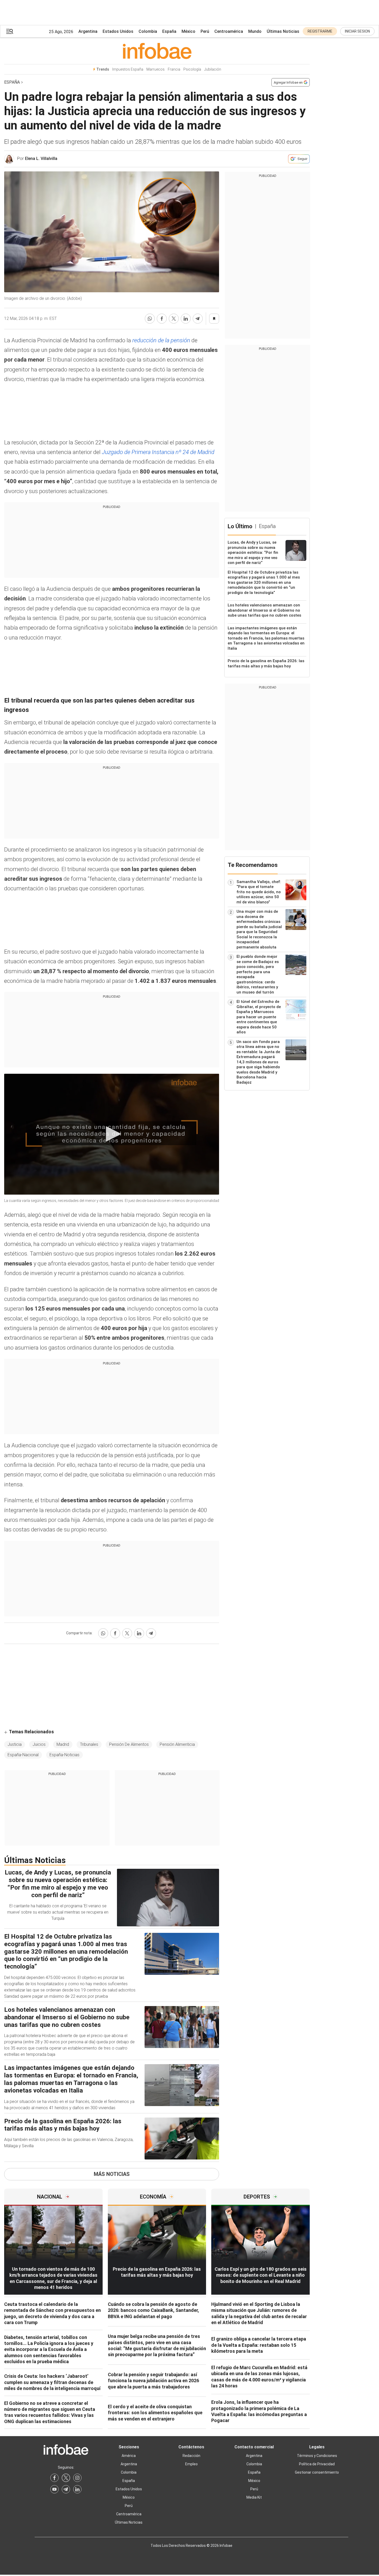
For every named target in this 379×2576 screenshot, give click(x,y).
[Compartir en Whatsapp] (150, 319)
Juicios (39, 1744)
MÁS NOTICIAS (112, 2174)
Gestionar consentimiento (317, 2472)
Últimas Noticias (283, 31)
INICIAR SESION (357, 31)
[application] (112, 1134)
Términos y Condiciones (317, 2456)
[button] (10, 31)
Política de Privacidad (317, 2464)
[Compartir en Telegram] (198, 319)
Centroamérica (229, 31)
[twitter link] (66, 2478)
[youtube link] (54, 2489)
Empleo (191, 2464)
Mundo (255, 31)
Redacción (191, 2456)
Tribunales (89, 1744)
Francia (174, 69)
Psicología (192, 69)
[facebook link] (54, 2478)
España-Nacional (23, 1755)
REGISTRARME (320, 31)
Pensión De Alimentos (129, 1744)
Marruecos (156, 69)
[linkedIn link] (77, 2489)
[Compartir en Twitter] (174, 319)
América (129, 2456)
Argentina (88, 31)
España (169, 31)
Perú (205, 31)
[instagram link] (77, 2478)
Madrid (63, 1744)
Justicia (15, 1744)
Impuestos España (128, 69)
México (188, 31)
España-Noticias (64, 1755)
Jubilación (213, 69)
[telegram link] (66, 2489)
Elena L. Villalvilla (41, 159)
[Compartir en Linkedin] (186, 319)
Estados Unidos (118, 31)
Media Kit (254, 2497)
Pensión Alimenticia (177, 1744)
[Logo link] (157, 51)
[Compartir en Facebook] (162, 319)
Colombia (148, 31)
